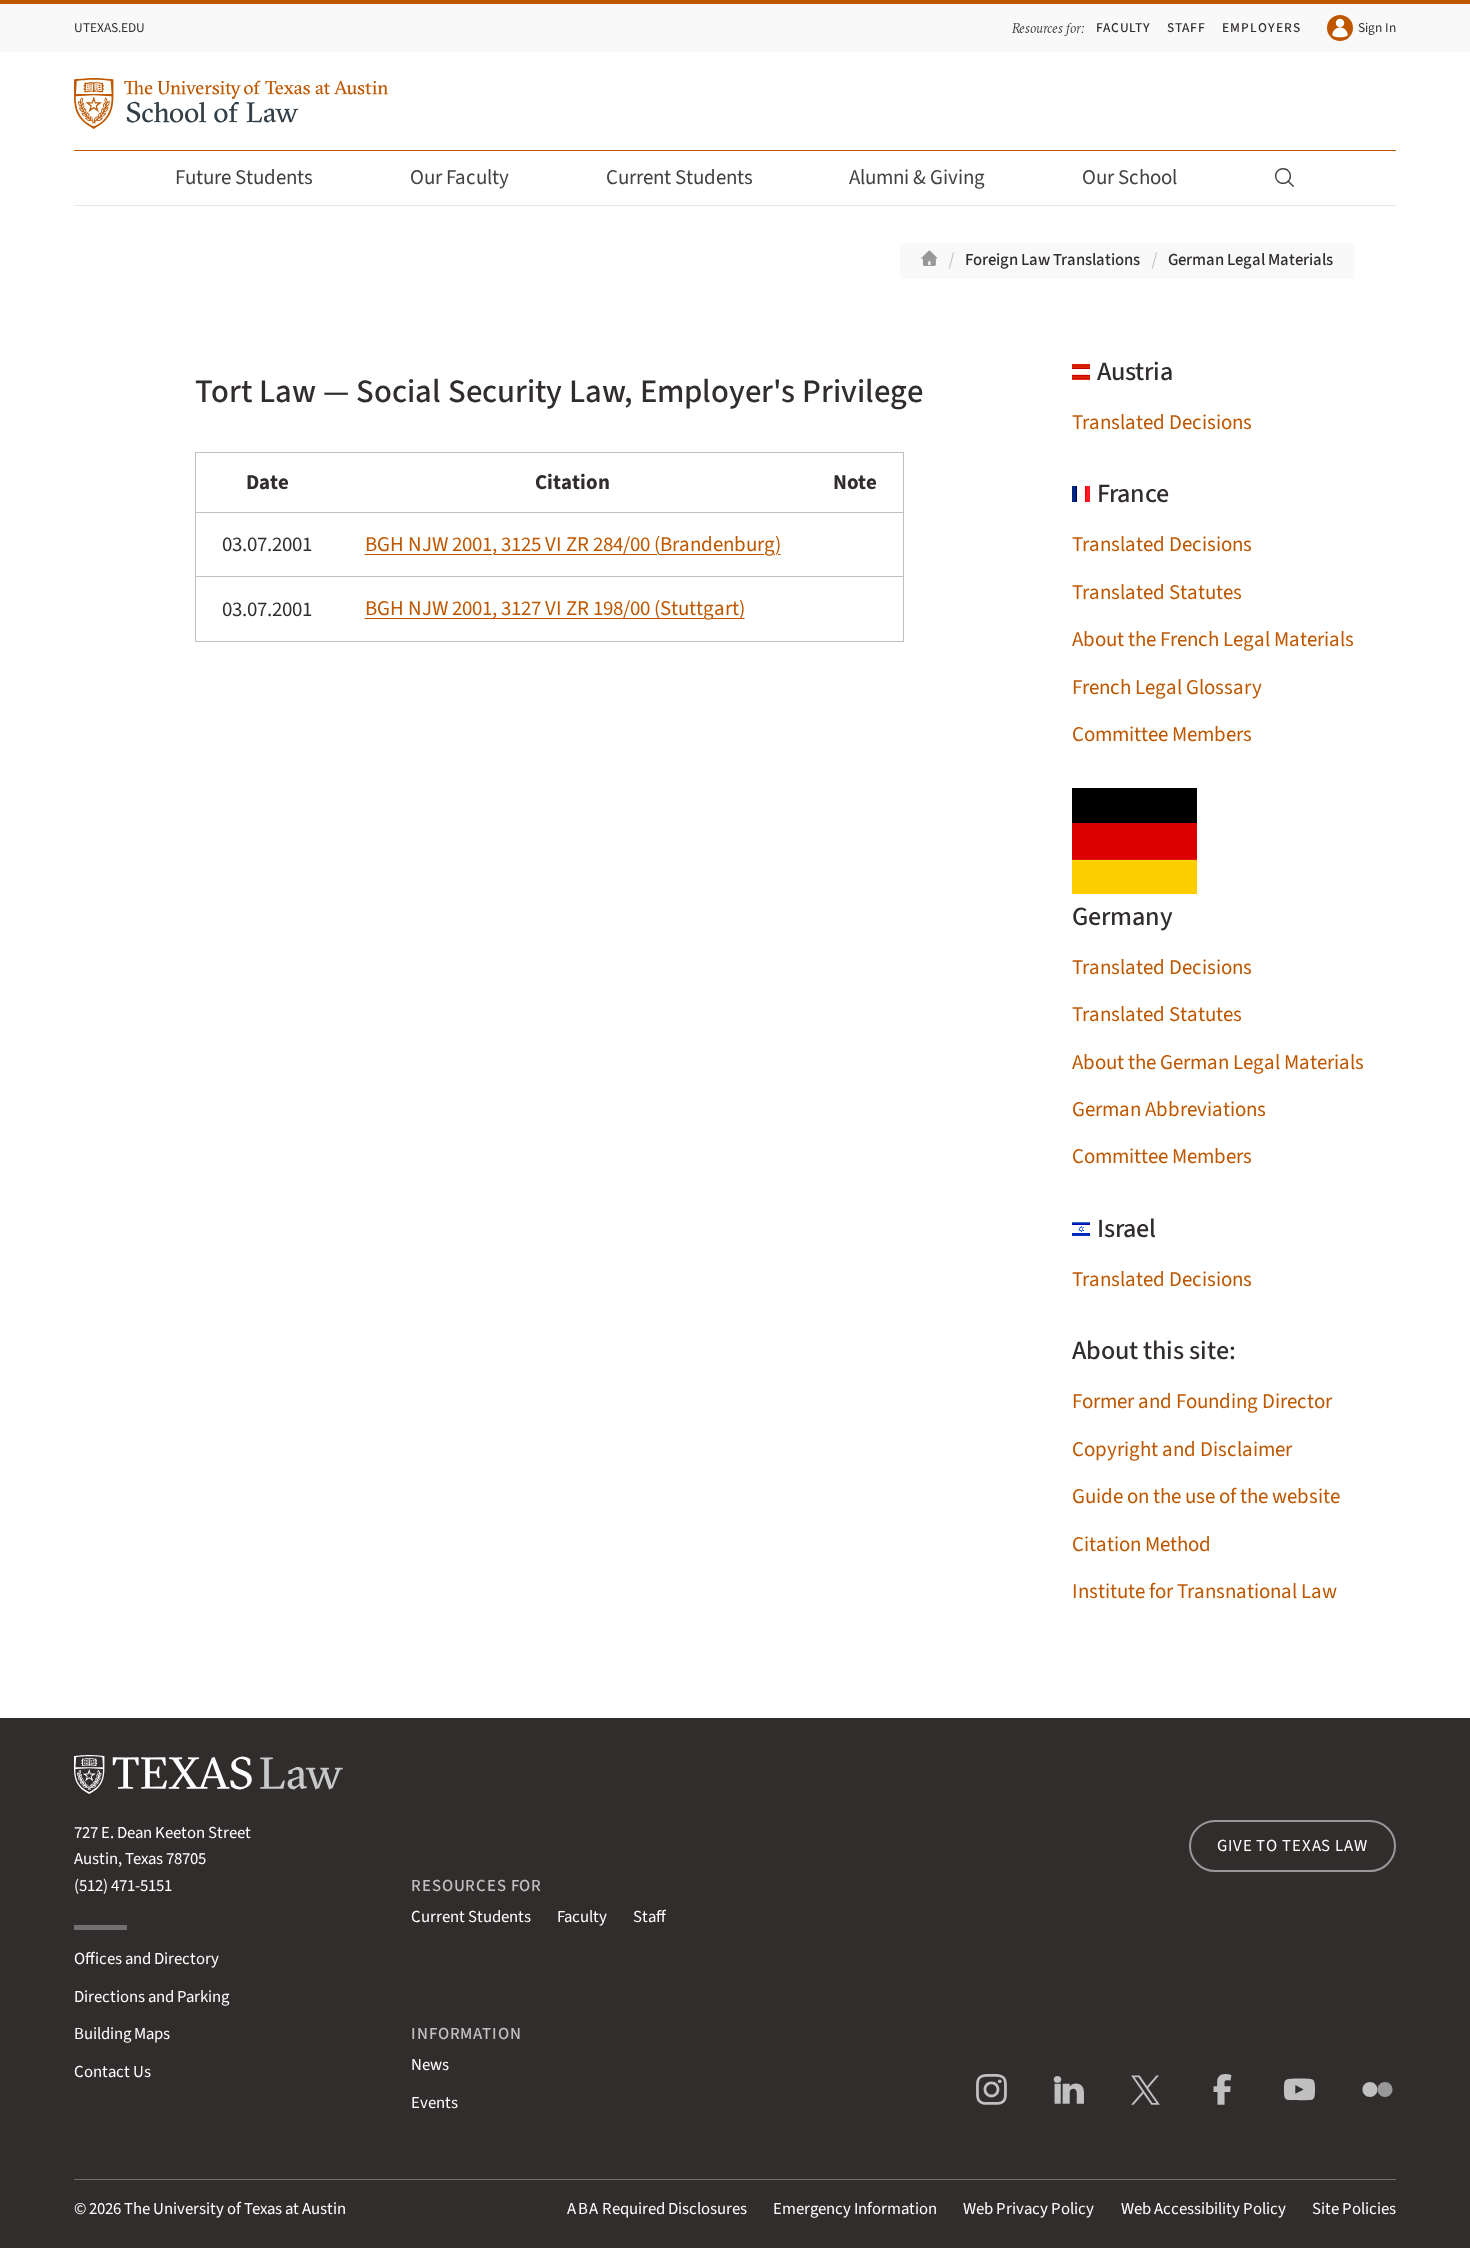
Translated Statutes (1157, 592)
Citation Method (1141, 1544)
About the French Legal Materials (1213, 639)
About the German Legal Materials (1218, 1062)
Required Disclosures (657, 2209)
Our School (1129, 177)
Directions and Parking (151, 1997)
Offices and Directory (146, 1959)
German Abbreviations (1169, 1109)
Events (434, 2103)
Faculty (1124, 27)
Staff (1186, 27)
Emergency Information (855, 2209)
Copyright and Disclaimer (1182, 1449)
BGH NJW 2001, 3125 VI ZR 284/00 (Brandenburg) (573, 544)
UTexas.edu (109, 27)
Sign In (1377, 27)
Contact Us (112, 2072)
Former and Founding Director (1202, 1401)
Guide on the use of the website (1206, 1496)
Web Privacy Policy (1028, 2209)
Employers (1261, 27)
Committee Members (1162, 734)
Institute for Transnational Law (1204, 1591)
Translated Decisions (1162, 422)
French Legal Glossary (1167, 687)
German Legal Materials (1250, 260)
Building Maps (122, 2034)
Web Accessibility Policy (1203, 2209)
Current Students (679, 177)
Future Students (244, 177)
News (430, 2065)
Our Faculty (459, 177)
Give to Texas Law (1292, 1846)
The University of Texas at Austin (235, 2209)
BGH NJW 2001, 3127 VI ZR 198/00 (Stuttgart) (555, 608)
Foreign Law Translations (1052, 260)
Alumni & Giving (917, 177)
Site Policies (1354, 2209)
